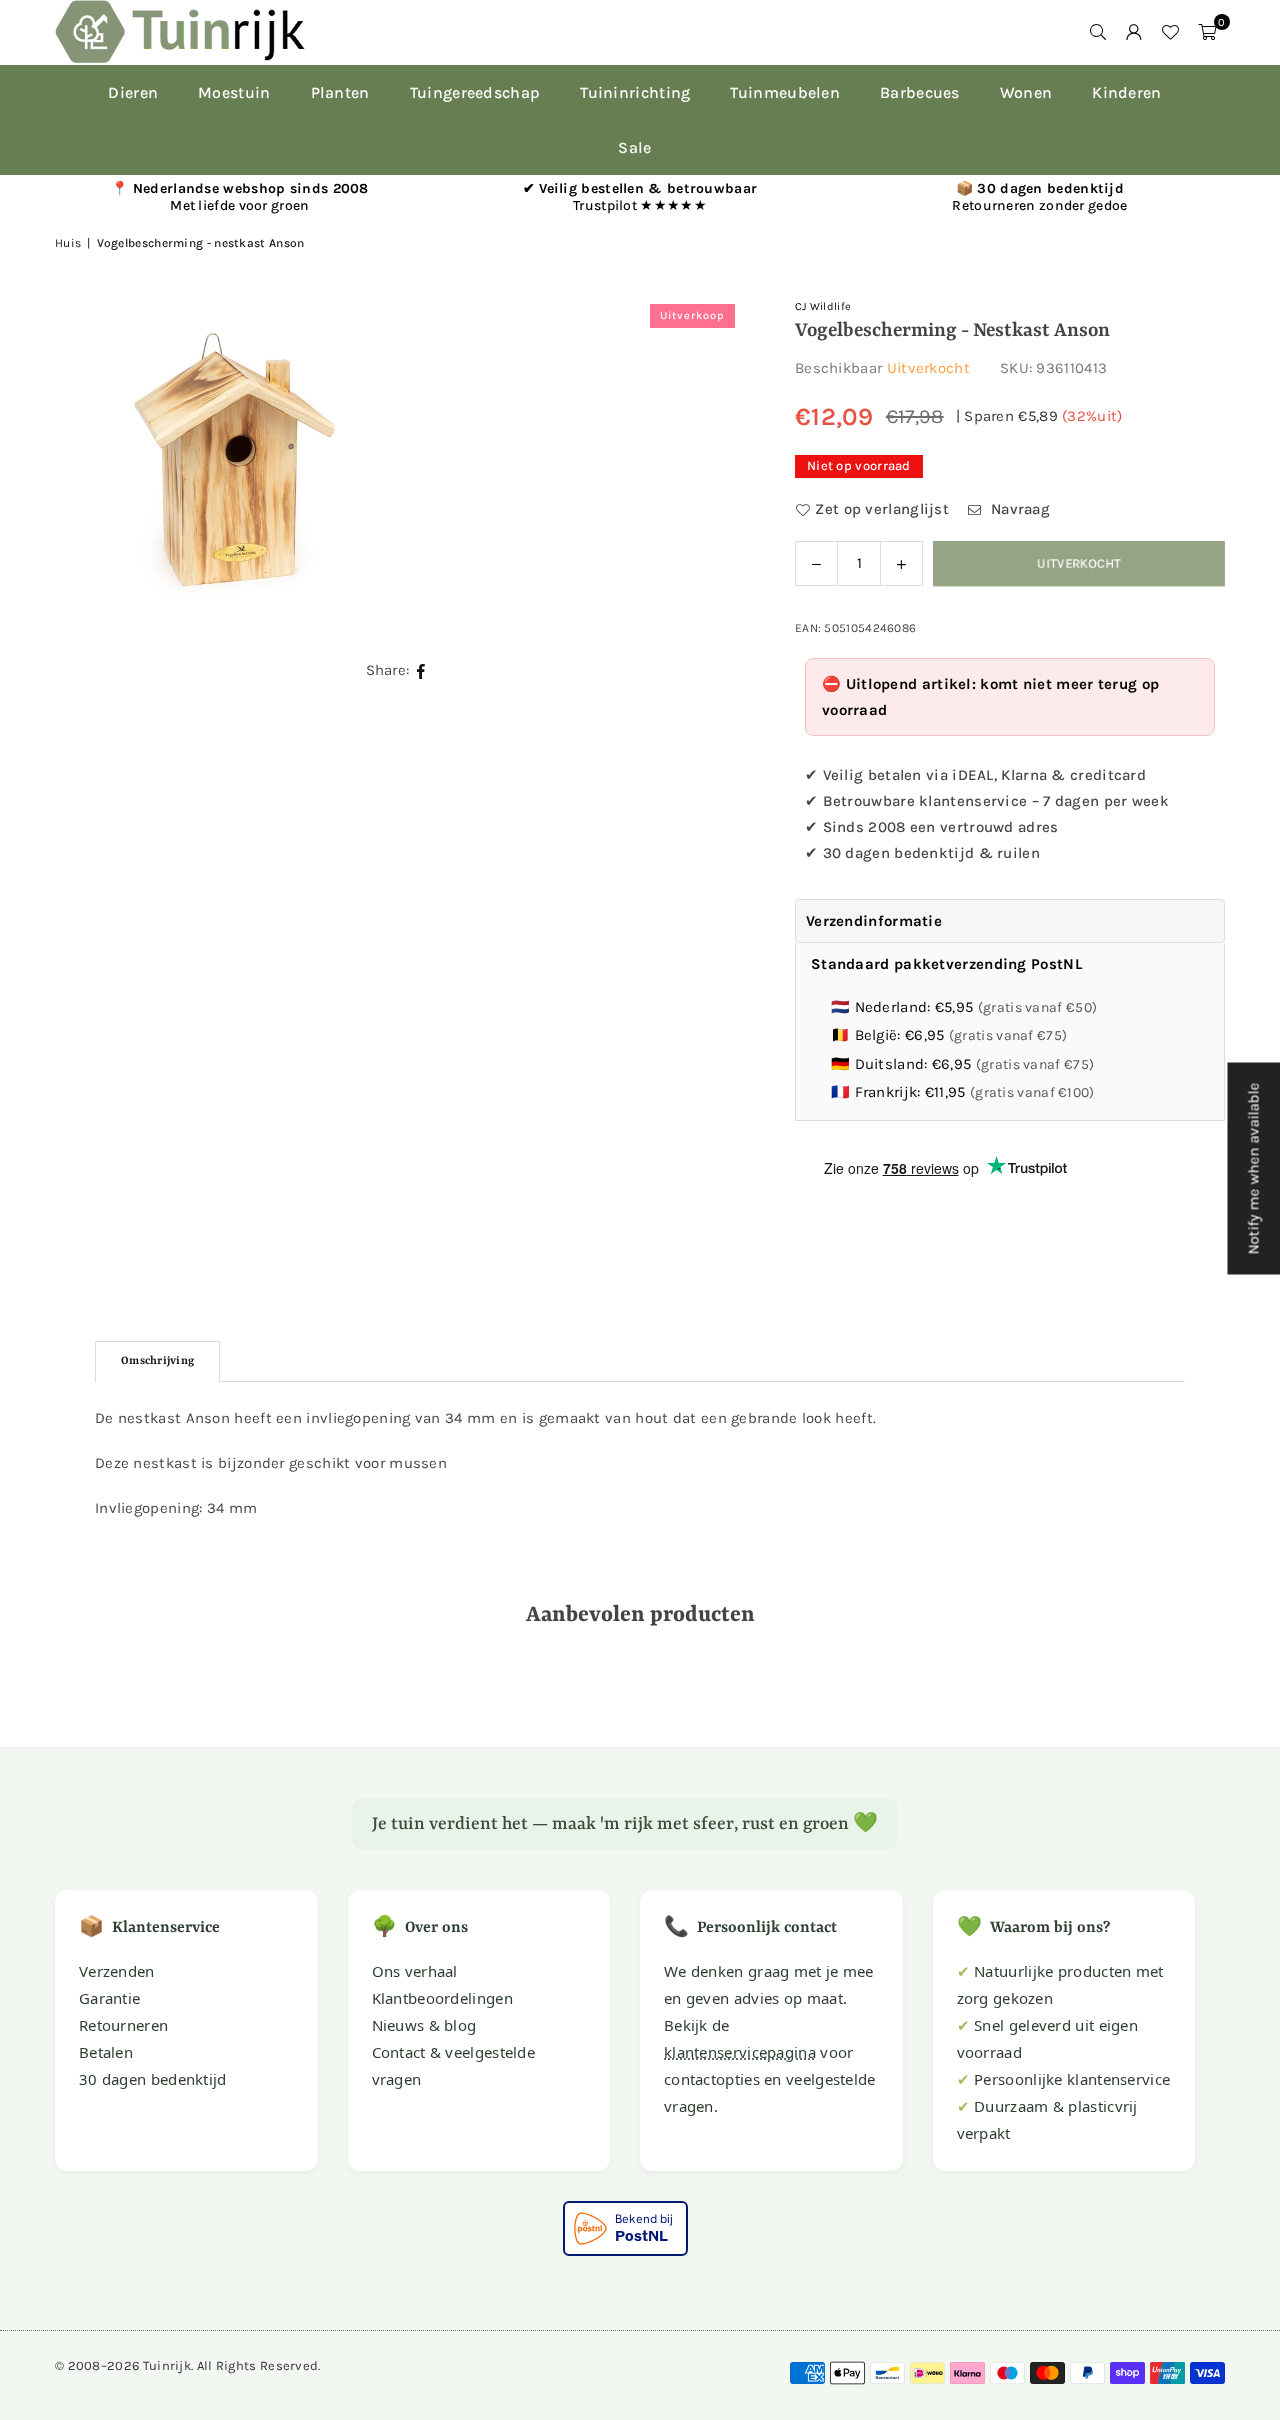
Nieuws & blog (424, 2025)
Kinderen (1126, 92)
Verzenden (117, 1971)
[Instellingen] (1134, 32)
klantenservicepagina (740, 2052)
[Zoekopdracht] (1098, 32)
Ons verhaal (415, 1971)
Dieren (133, 92)
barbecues (920, 92)
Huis (68, 243)
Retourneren (123, 2025)
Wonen (1026, 92)
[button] (1207, 32)
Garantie (109, 1998)
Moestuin (234, 92)
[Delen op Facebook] (421, 670)
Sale (634, 147)
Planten (340, 92)
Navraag (1018, 509)
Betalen (106, 2052)
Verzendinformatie (874, 921)
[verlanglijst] (1170, 32)
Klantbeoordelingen (442, 1998)
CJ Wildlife (823, 306)
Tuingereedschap (475, 92)
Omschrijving (157, 1361)
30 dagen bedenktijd (153, 2079)
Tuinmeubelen (785, 92)
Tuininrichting (635, 92)
